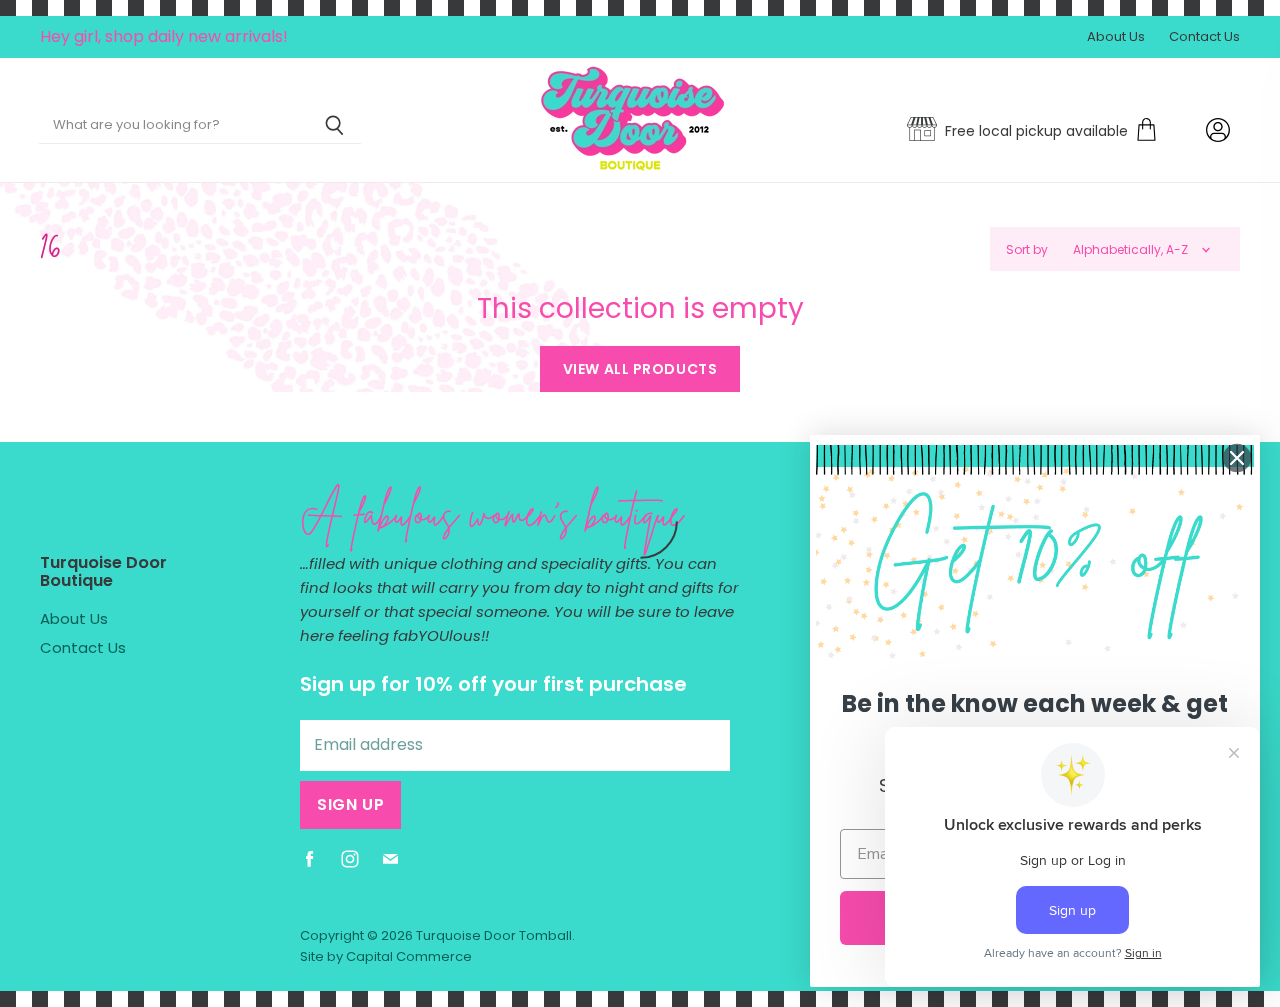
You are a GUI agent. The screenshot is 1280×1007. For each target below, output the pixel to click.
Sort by (1027, 250)
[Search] (334, 126)
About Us (1116, 37)
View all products (640, 369)
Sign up (350, 804)
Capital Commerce (409, 956)
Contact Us (1204, 37)
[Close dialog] (1237, 458)
